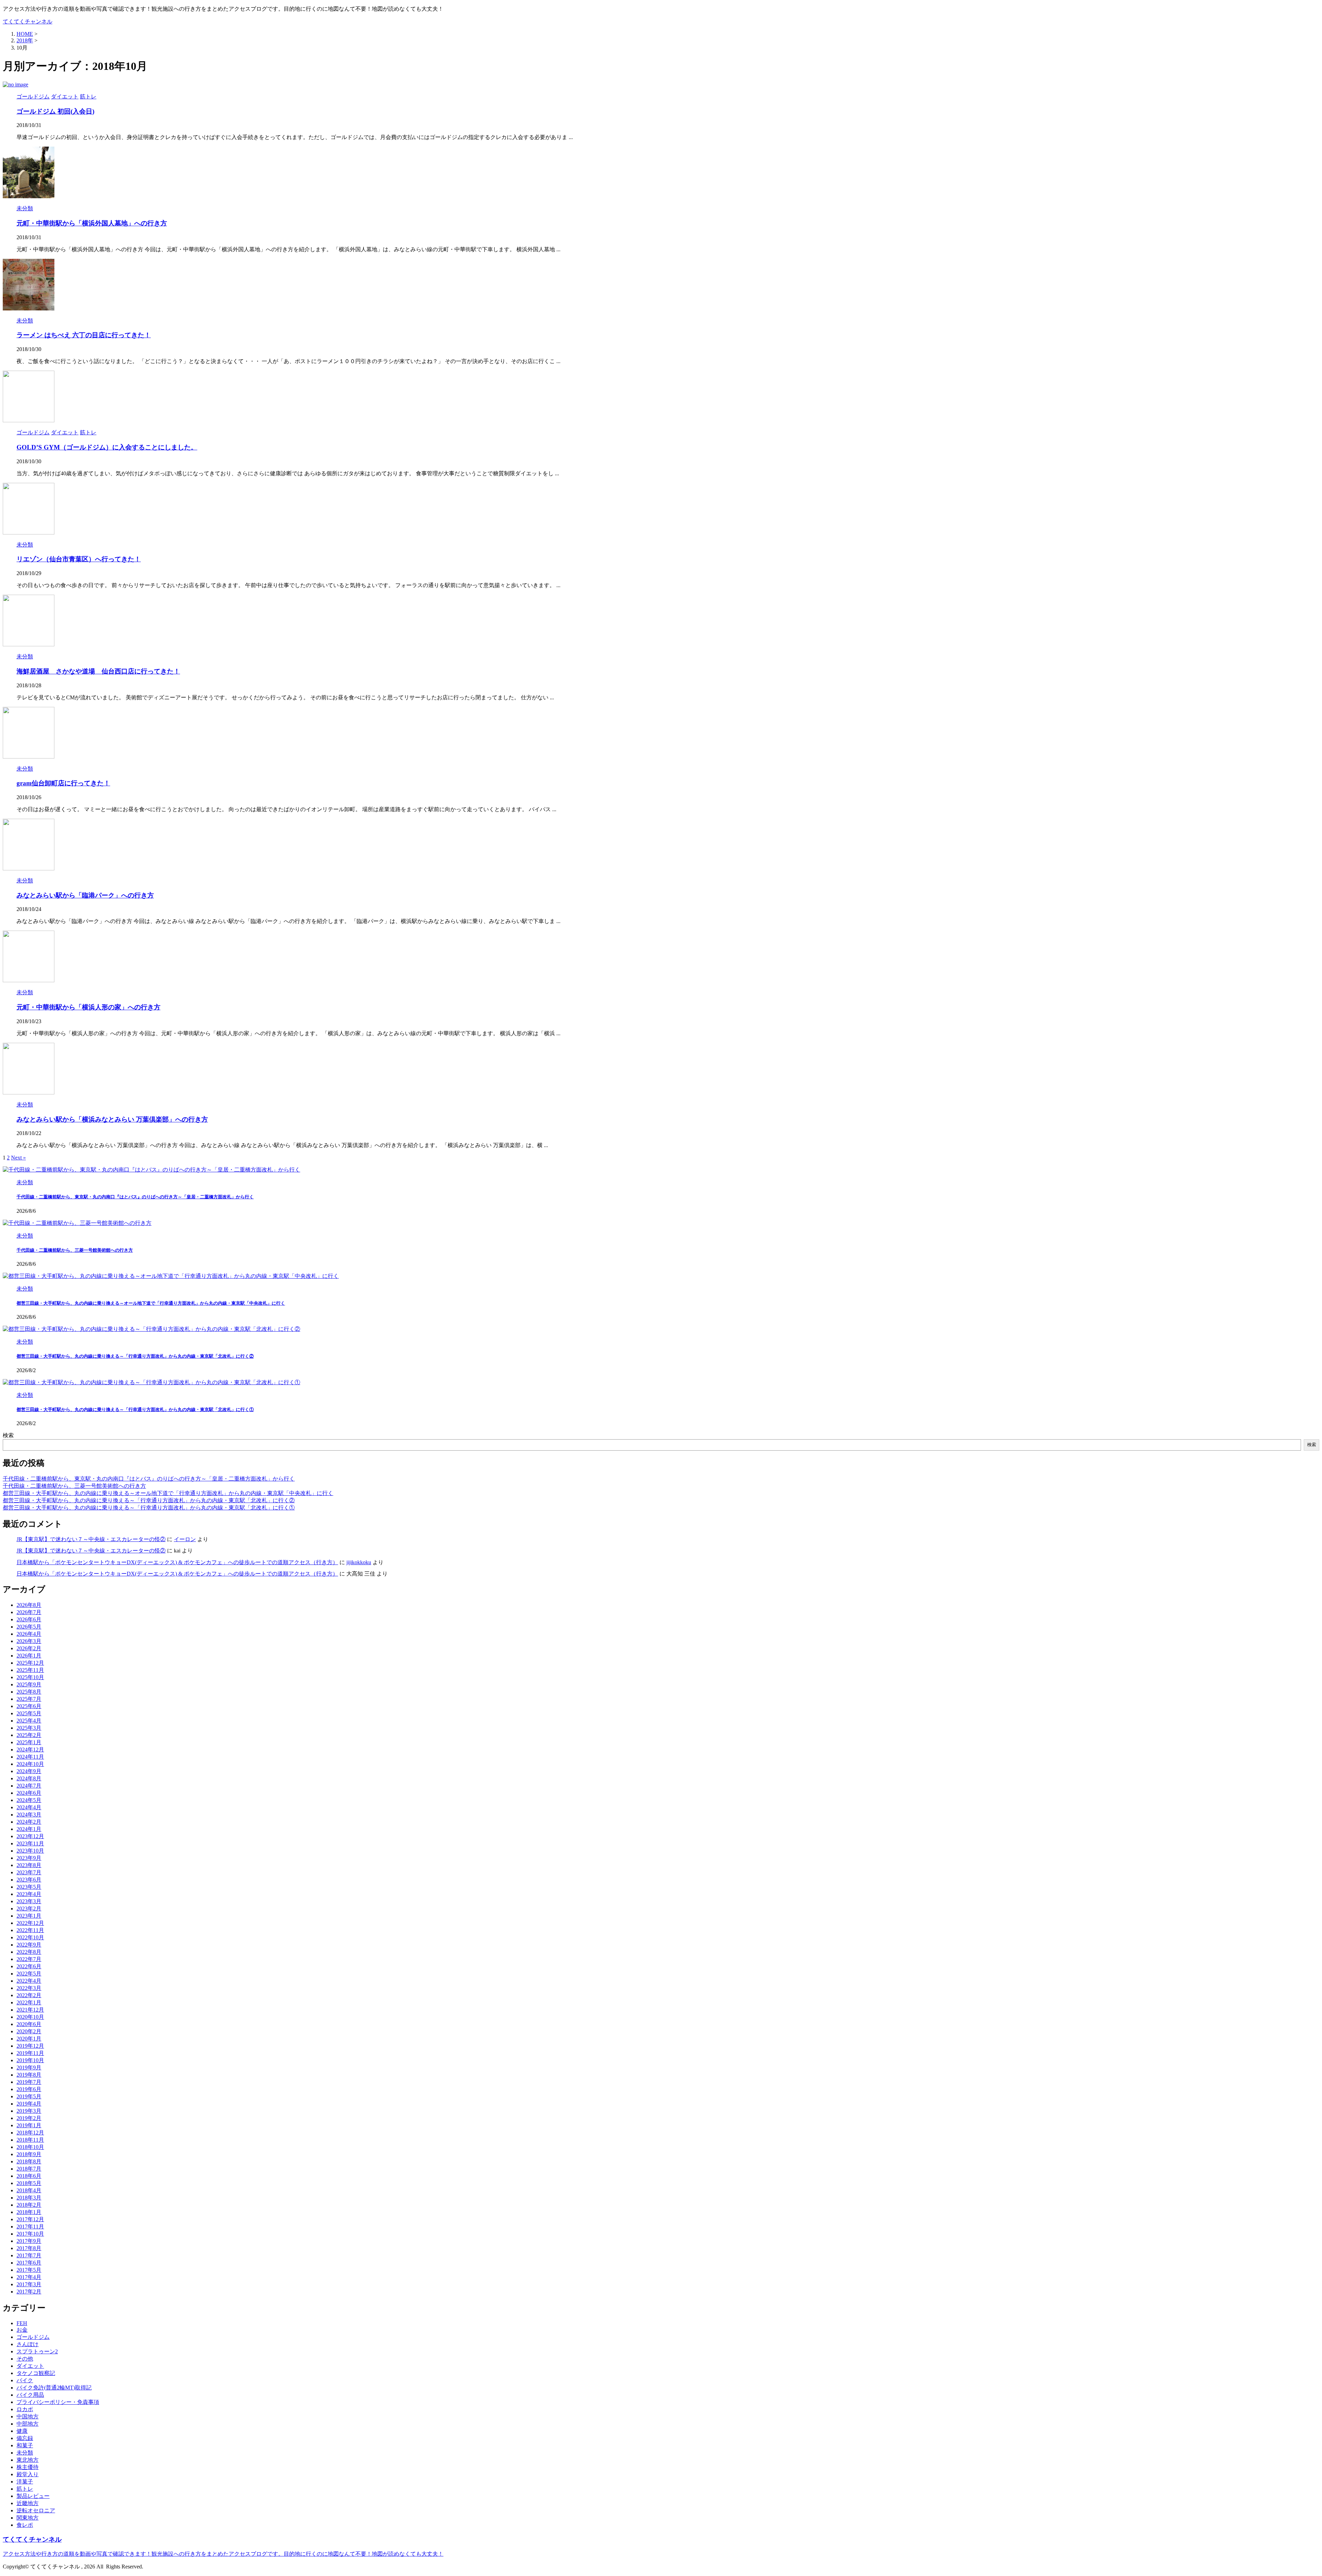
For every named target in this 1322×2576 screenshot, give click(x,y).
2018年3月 (29, 2198)
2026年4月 (29, 1634)
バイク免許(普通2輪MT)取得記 (54, 2388)
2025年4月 (29, 1721)
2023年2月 (29, 1909)
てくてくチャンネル (28, 22)
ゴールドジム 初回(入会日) (55, 111)
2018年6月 (29, 2176)
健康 (22, 2431)
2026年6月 (29, 1619)
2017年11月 (30, 2227)
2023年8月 (29, 1865)
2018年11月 (30, 2140)
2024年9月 (29, 1771)
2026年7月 (29, 1612)
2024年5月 (29, 1800)
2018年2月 (29, 2205)
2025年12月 (30, 1663)
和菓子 (25, 2445)
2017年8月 (29, 2248)
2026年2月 (29, 1648)
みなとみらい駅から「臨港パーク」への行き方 (85, 895)
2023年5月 (29, 1887)
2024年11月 (30, 1757)
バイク (25, 2380)
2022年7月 (29, 1959)
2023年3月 (29, 1901)
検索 (8, 1435)
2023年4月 (29, 1894)
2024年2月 (29, 1822)
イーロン (185, 1539)
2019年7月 (29, 2082)
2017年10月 (30, 2234)
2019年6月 (29, 2089)
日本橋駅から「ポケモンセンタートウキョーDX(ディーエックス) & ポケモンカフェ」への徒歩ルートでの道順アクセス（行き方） (177, 1562)
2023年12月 (30, 1836)
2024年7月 (29, 1786)
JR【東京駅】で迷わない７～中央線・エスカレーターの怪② (91, 1539)
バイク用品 (30, 2395)
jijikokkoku (359, 1562)
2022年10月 (30, 1937)
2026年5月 (29, 1627)
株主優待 (28, 2467)
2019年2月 (29, 2118)
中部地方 (28, 2424)
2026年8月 (29, 1605)
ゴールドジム (33, 2337)
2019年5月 (29, 2096)
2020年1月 (29, 2039)
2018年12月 (30, 2133)
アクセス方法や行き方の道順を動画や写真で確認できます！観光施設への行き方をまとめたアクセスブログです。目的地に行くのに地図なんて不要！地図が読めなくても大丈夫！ (223, 2554)
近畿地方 (28, 2503)
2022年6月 (29, 1966)
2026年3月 (29, 1641)
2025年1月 (29, 1742)
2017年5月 (29, 2270)
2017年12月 (30, 2219)
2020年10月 (30, 2017)
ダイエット (30, 2366)
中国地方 (28, 2416)
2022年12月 (30, 1923)
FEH (22, 2323)
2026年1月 (29, 1656)
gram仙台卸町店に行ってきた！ (63, 783)
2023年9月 (29, 1858)
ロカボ (25, 2409)
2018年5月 (29, 2183)
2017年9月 (29, 2241)
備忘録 (25, 2438)
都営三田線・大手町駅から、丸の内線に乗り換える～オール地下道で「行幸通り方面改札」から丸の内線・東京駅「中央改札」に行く (151, 1303)
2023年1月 (29, 1916)
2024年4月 (29, 1807)
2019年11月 (30, 2053)
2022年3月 (29, 1988)
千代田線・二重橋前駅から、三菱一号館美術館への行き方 (75, 1250)
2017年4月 (29, 2277)
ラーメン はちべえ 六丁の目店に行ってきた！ (84, 335)
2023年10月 (30, 1851)
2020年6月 (29, 2024)
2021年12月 (30, 2010)
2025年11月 (30, 1670)
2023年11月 (30, 1843)
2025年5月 (29, 1713)
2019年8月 (29, 2075)
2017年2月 (29, 2292)
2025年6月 (29, 1706)
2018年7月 (29, 2169)
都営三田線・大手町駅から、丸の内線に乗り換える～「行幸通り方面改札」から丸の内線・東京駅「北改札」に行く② (135, 1356)
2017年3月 (29, 2284)
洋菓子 (25, 2482)
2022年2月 (29, 1995)
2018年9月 (29, 2154)
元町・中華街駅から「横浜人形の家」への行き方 (88, 1007)
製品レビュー (33, 2496)
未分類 (25, 2453)
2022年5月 (29, 1974)
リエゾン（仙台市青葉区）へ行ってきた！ (79, 559)
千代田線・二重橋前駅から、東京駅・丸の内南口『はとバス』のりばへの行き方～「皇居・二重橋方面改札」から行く (135, 1197)
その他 (25, 2359)
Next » (18, 1158)
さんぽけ (28, 2344)
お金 (22, 2330)
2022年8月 (29, 1952)
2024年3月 (29, 1815)
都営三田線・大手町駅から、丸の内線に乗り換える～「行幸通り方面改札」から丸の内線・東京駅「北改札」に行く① (135, 1409)
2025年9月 (29, 1684)
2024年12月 (30, 1750)
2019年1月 (29, 2125)
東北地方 (28, 2460)
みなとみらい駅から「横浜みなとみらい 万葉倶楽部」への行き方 (112, 1119)
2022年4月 (29, 1981)
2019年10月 (30, 2060)
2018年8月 (29, 2161)
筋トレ (25, 2489)
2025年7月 (29, 1699)
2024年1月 (29, 1829)
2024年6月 (29, 1793)
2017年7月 (29, 2255)
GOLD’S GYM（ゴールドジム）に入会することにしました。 (107, 447)
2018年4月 (29, 2190)
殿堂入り (28, 2474)
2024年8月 (29, 1778)
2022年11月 (30, 1930)
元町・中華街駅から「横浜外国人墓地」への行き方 (92, 223)
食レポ (25, 2525)
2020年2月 (29, 2031)
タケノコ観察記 (36, 2373)
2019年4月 (29, 2104)
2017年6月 (29, 2263)
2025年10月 (30, 1677)
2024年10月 (30, 1764)
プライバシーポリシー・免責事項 (58, 2402)
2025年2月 (29, 1735)
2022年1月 (29, 2002)
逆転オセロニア (36, 2510)
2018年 (25, 40)
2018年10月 (30, 2147)
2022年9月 (29, 1945)
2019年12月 (30, 2046)
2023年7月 (29, 1872)
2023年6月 (29, 1880)
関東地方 (28, 2518)
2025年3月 (29, 1728)
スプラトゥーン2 (37, 2351)
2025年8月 (29, 1692)
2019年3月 (29, 2111)
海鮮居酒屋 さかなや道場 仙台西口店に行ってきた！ (98, 671)
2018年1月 (29, 2212)
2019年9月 (29, 2068)
